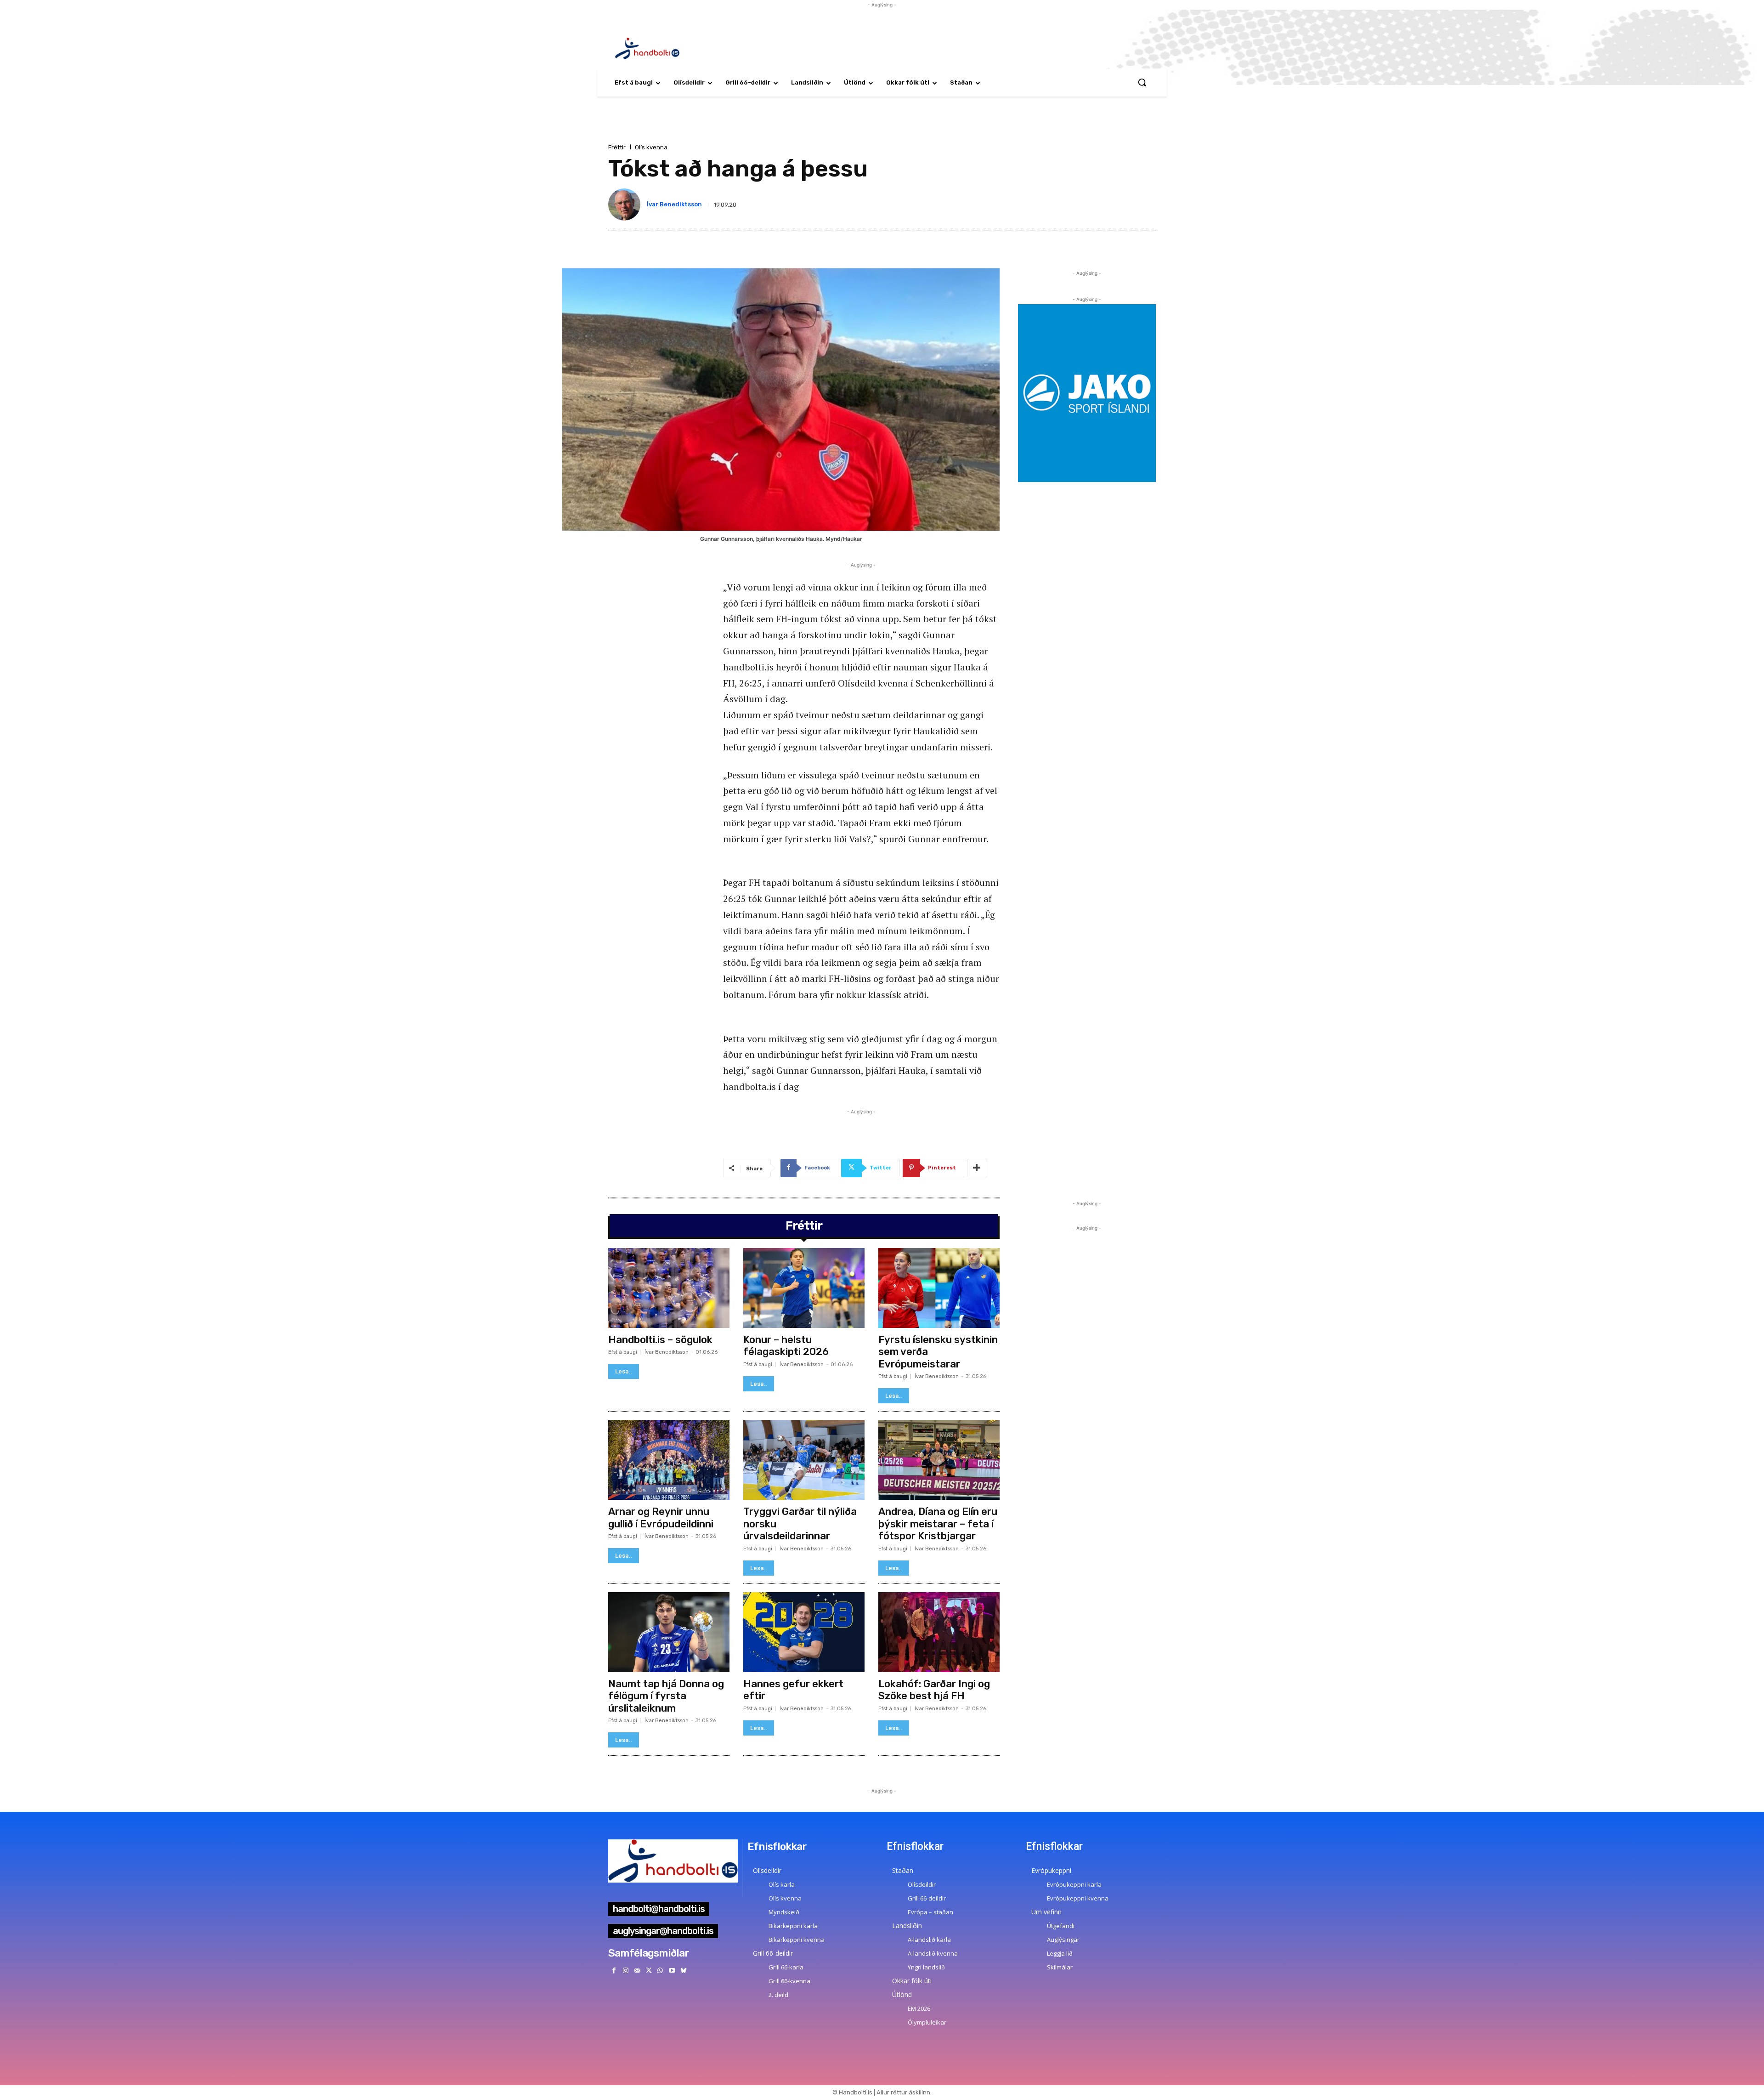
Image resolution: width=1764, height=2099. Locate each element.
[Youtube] (672, 1971)
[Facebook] (614, 1971)
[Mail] (637, 1971)
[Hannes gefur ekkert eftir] (804, 1632)
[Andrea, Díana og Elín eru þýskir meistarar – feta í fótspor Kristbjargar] (939, 1460)
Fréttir (617, 147)
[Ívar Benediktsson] (626, 204)
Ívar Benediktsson (674, 204)
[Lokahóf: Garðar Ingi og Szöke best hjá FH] (939, 1632)
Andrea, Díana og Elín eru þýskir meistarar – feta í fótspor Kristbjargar (938, 1524)
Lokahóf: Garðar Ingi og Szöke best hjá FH (934, 1690)
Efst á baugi (623, 1352)
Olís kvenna (651, 147)
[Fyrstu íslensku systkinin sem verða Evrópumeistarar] (939, 1288)
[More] (977, 1168)
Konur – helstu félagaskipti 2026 (786, 1346)
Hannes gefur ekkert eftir (793, 1690)
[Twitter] (649, 1971)
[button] (1142, 82)
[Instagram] (625, 1971)
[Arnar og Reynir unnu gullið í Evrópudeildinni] (669, 1460)
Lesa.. (624, 1371)
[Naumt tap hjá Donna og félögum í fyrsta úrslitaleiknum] (669, 1632)
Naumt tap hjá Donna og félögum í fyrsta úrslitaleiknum (666, 1696)
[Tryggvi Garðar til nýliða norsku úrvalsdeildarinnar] (804, 1460)
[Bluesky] (683, 1971)
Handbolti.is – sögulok (660, 1340)
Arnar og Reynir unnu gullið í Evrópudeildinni (661, 1518)
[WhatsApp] (660, 1971)
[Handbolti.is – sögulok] (669, 1288)
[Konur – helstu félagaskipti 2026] (804, 1288)
